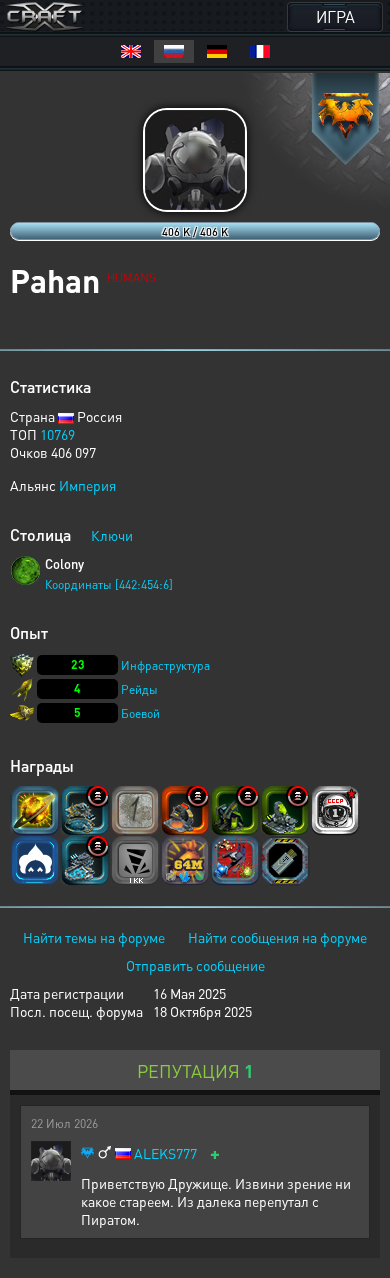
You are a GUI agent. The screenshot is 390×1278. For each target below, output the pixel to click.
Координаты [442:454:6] (109, 584)
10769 (57, 434)
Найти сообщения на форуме (277, 937)
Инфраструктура (165, 665)
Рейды (139, 689)
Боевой (140, 713)
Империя (87, 485)
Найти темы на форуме (94, 937)
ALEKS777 (165, 1153)
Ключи (112, 535)
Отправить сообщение (195, 965)
